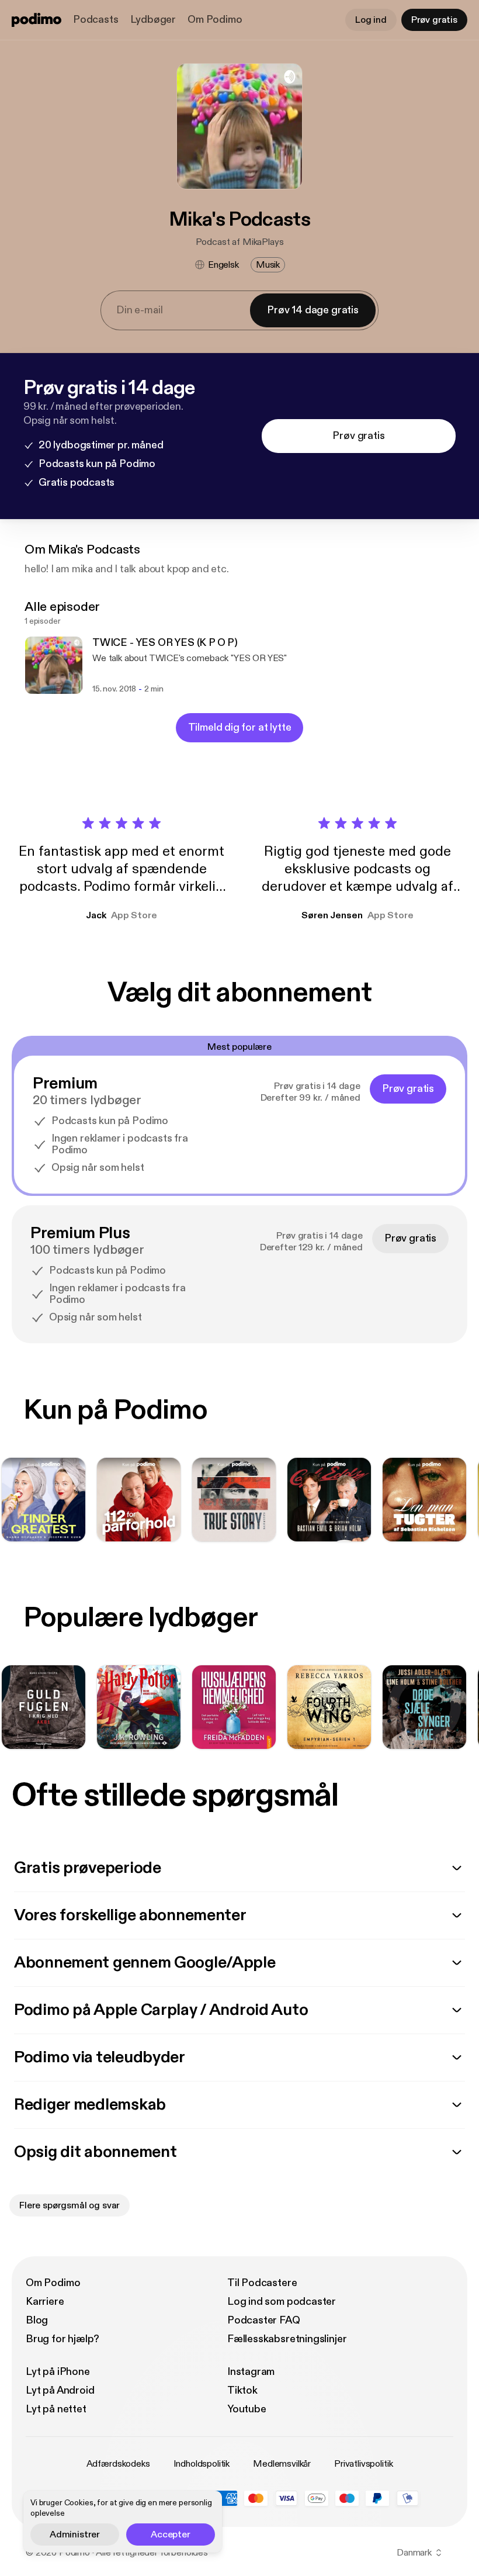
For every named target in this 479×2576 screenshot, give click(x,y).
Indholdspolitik (202, 2464)
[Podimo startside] (37, 20)
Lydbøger (153, 20)
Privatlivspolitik (363, 2464)
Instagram (251, 2372)
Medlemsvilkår (282, 2464)
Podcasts (96, 20)
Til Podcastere (262, 2283)
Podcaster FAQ (264, 2320)
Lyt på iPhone (58, 2372)
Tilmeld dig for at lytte (240, 727)
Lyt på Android (60, 2390)
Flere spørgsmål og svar (70, 2205)
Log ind (371, 20)
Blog (37, 2320)
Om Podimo (215, 20)
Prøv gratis (434, 20)
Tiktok (242, 2390)
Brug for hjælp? (63, 2339)
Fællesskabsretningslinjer (287, 2339)
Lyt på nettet (56, 2409)
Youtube (247, 2409)
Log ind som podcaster (282, 2302)
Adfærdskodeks (118, 2464)
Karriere (45, 2302)
